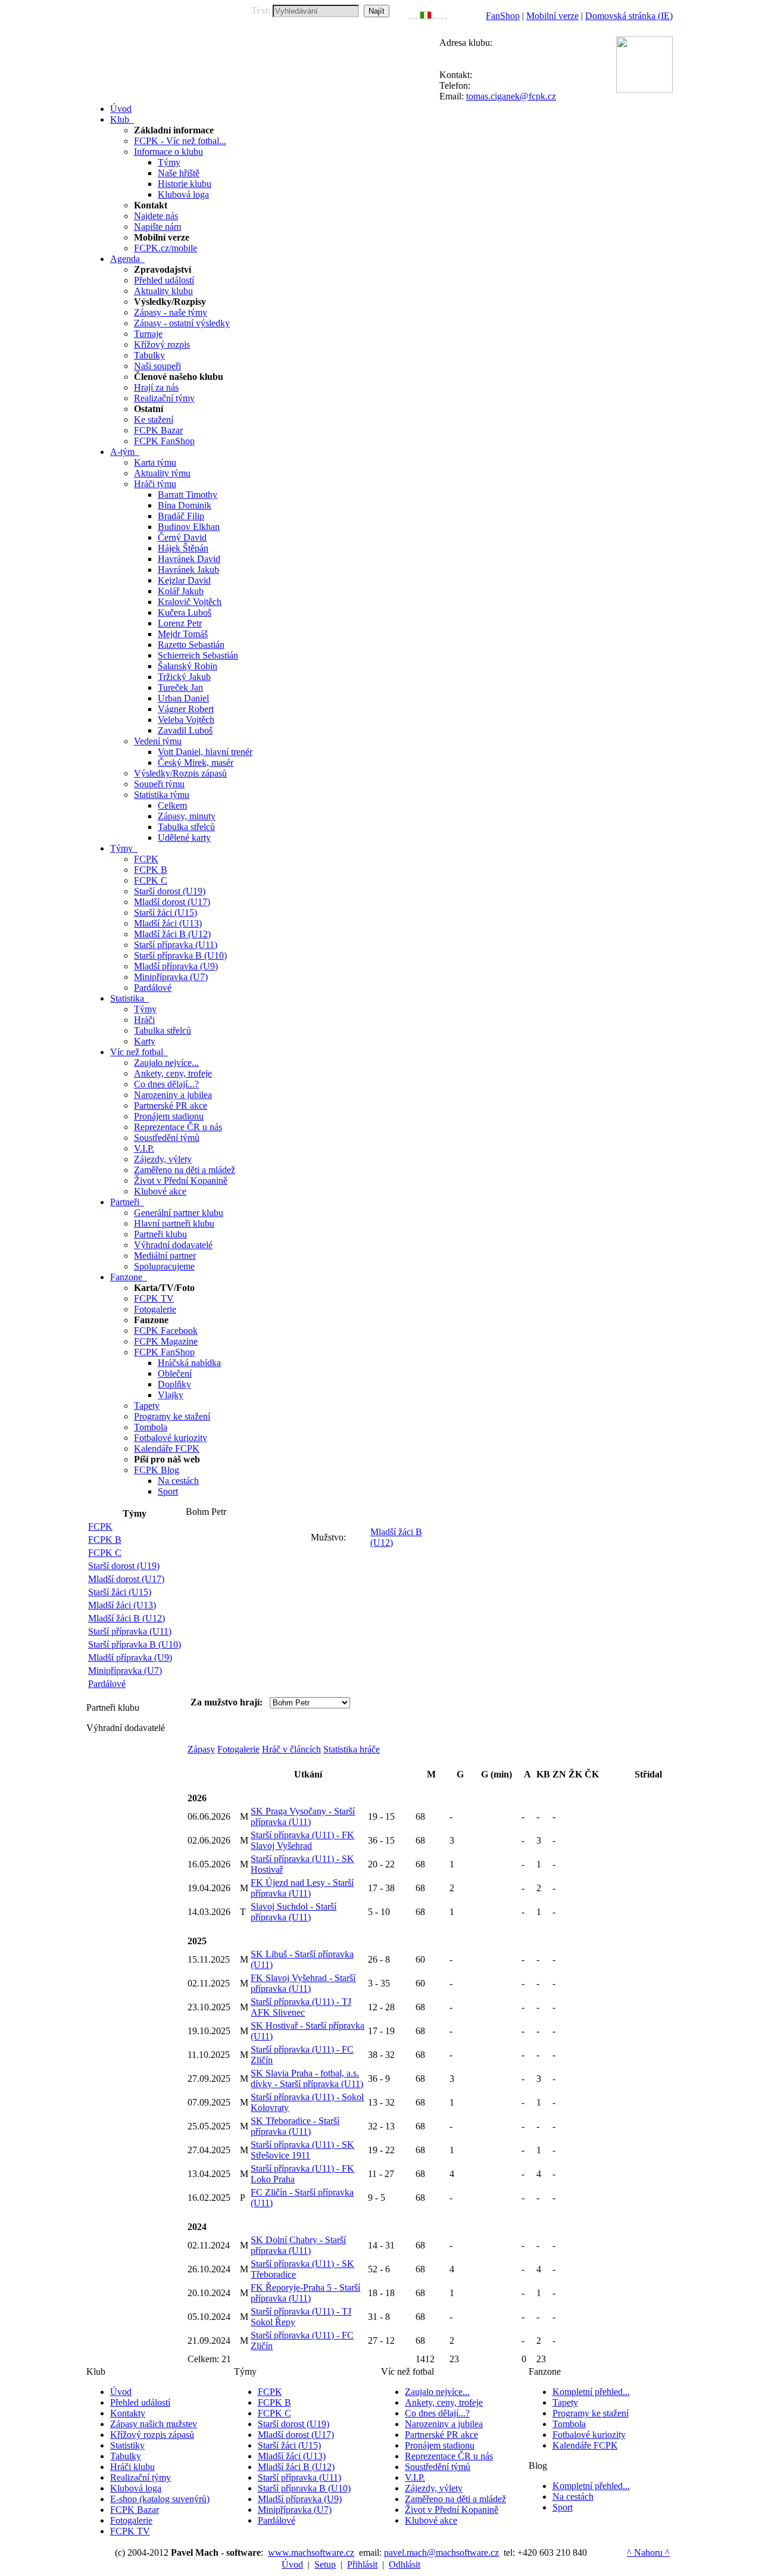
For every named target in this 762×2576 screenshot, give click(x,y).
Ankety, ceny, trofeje (173, 1073)
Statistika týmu (162, 795)
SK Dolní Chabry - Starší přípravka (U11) (298, 2245)
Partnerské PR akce (171, 1105)
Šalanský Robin (188, 666)
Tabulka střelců (186, 827)
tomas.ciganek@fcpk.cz (511, 96)
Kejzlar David (184, 580)
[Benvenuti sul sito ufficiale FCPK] (426, 16)
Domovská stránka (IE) (629, 16)
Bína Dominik (185, 505)
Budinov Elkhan (189, 527)
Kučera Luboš (185, 612)
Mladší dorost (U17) (172, 902)
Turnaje (148, 334)
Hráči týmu (155, 484)
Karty (145, 1041)
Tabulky (149, 355)
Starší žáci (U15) (165, 913)
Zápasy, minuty (187, 816)
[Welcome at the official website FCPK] (410, 16)
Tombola (151, 1427)
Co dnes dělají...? (166, 1084)
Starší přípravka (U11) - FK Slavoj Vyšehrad (302, 1840)
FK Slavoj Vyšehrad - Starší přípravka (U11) (303, 1983)
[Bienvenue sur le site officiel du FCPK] (417, 16)
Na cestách (178, 1481)
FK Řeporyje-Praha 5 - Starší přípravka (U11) (305, 2293)
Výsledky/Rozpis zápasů (180, 773)
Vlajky (171, 1395)
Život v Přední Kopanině (181, 1181)
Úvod (121, 2392)
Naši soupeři (157, 366)
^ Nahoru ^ (648, 2552)
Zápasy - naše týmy (171, 312)
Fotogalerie (155, 1309)
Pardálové (153, 988)
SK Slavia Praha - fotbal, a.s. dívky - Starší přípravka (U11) (307, 2078)
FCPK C (151, 880)
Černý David (182, 537)
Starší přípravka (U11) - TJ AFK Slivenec (301, 2007)
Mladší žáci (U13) (168, 923)
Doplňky (174, 1384)
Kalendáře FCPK (167, 1448)
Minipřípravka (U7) (171, 977)
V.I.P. (144, 1148)
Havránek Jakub (188, 570)
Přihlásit (362, 2564)
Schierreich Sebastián (198, 655)
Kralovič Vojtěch (190, 602)
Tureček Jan (180, 687)
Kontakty (128, 2413)
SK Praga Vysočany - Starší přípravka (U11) (303, 1816)
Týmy (169, 162)
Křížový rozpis (162, 344)
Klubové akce (160, 1191)
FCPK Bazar (158, 430)
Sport (168, 1491)
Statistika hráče (352, 1749)
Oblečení (175, 1373)
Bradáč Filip (181, 516)
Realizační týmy (164, 398)
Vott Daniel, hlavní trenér (205, 752)
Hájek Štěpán (183, 548)
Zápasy (201, 1749)
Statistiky (127, 2445)
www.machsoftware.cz (311, 2552)
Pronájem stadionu (169, 1116)
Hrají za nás (156, 387)
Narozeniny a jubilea (173, 1095)
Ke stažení (154, 420)
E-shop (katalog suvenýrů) (160, 2499)
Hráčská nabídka (189, 1363)
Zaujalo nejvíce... (166, 1063)
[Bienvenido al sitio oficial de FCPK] (442, 16)
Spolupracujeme (164, 1266)
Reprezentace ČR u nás (178, 1127)
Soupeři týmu (159, 784)
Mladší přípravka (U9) (176, 966)
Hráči (144, 1020)
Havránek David (189, 559)
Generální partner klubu (179, 1213)
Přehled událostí (164, 280)
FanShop (503, 16)
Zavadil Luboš (185, 730)
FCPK (146, 859)
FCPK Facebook (166, 1331)
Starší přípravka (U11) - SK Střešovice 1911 (302, 2150)
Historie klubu (185, 184)
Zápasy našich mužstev (154, 2424)
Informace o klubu (168, 152)
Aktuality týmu (162, 473)
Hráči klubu (132, 2467)
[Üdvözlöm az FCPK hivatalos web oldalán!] (445, 16)
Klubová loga (183, 194)
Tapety (147, 1406)
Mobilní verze (552, 16)
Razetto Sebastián (191, 645)
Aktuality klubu (163, 291)
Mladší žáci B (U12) (172, 934)
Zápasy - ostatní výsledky (182, 323)
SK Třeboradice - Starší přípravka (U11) (295, 2126)
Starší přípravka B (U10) (180, 955)
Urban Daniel (183, 698)
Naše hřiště (179, 173)
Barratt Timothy (188, 495)
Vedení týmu (158, 741)
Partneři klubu (160, 1234)
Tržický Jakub (184, 677)
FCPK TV (154, 1298)
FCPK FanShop (164, 441)
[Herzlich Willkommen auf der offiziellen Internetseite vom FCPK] (413, 16)
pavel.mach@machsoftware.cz (441, 2552)
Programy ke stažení (172, 1416)
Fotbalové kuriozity (171, 1438)
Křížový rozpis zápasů (152, 2435)
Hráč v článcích (291, 1749)
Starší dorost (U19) (170, 891)
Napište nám (157, 227)
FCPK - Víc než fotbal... (180, 141)
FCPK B (151, 870)
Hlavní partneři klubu (174, 1223)
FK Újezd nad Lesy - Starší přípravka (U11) (302, 1888)
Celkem (172, 805)
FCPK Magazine (166, 1341)
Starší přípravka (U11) (176, 945)
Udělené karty (184, 838)
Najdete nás (156, 216)
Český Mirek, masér (196, 762)
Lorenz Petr (180, 623)
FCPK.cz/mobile (165, 248)
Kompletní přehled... (591, 2392)
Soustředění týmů (167, 1138)
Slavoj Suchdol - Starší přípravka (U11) (293, 1912)
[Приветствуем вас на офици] (438, 16)
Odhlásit (405, 2564)
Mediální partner (165, 1256)
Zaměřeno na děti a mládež (185, 1170)
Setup (325, 2564)
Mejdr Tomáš (183, 634)
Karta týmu (155, 462)
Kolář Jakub (181, 591)
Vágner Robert (186, 709)
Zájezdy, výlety (163, 1159)
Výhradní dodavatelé (173, 1245)
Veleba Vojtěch (186, 720)
